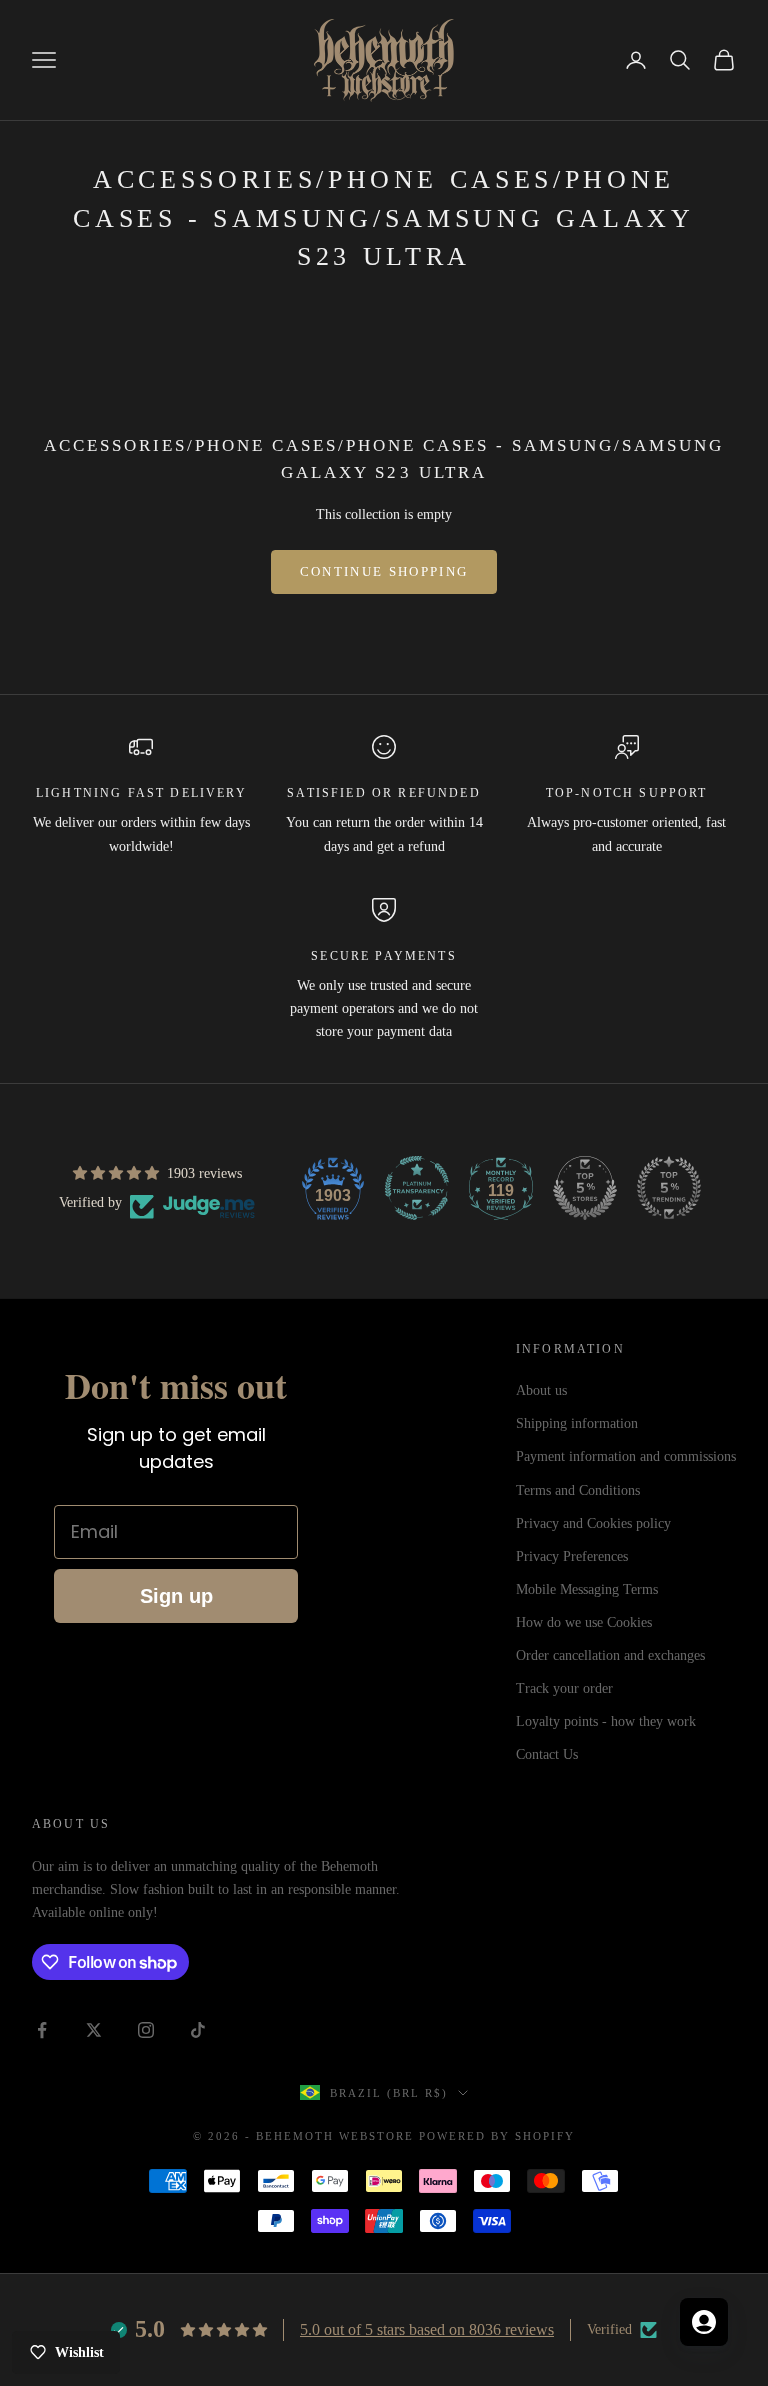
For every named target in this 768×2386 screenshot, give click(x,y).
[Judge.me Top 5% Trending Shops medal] (669, 1188)
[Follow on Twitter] (94, 2030)
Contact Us (547, 1754)
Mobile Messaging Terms (587, 1589)
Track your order (564, 1688)
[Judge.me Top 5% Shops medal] (585, 1188)
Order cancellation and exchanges (610, 1655)
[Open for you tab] (704, 2322)
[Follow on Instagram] (146, 2030)
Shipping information (577, 1423)
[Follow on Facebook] (42, 2030)
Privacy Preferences (572, 1556)
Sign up (176, 1596)
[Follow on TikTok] (198, 2030)
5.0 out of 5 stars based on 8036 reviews (427, 2329)
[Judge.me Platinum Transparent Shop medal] (417, 1188)
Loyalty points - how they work (606, 1721)
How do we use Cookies (584, 1622)
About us (541, 1390)
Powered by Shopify (497, 2136)
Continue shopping (384, 571)
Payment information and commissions (626, 1456)
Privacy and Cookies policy (593, 1523)
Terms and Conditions (578, 1490)
